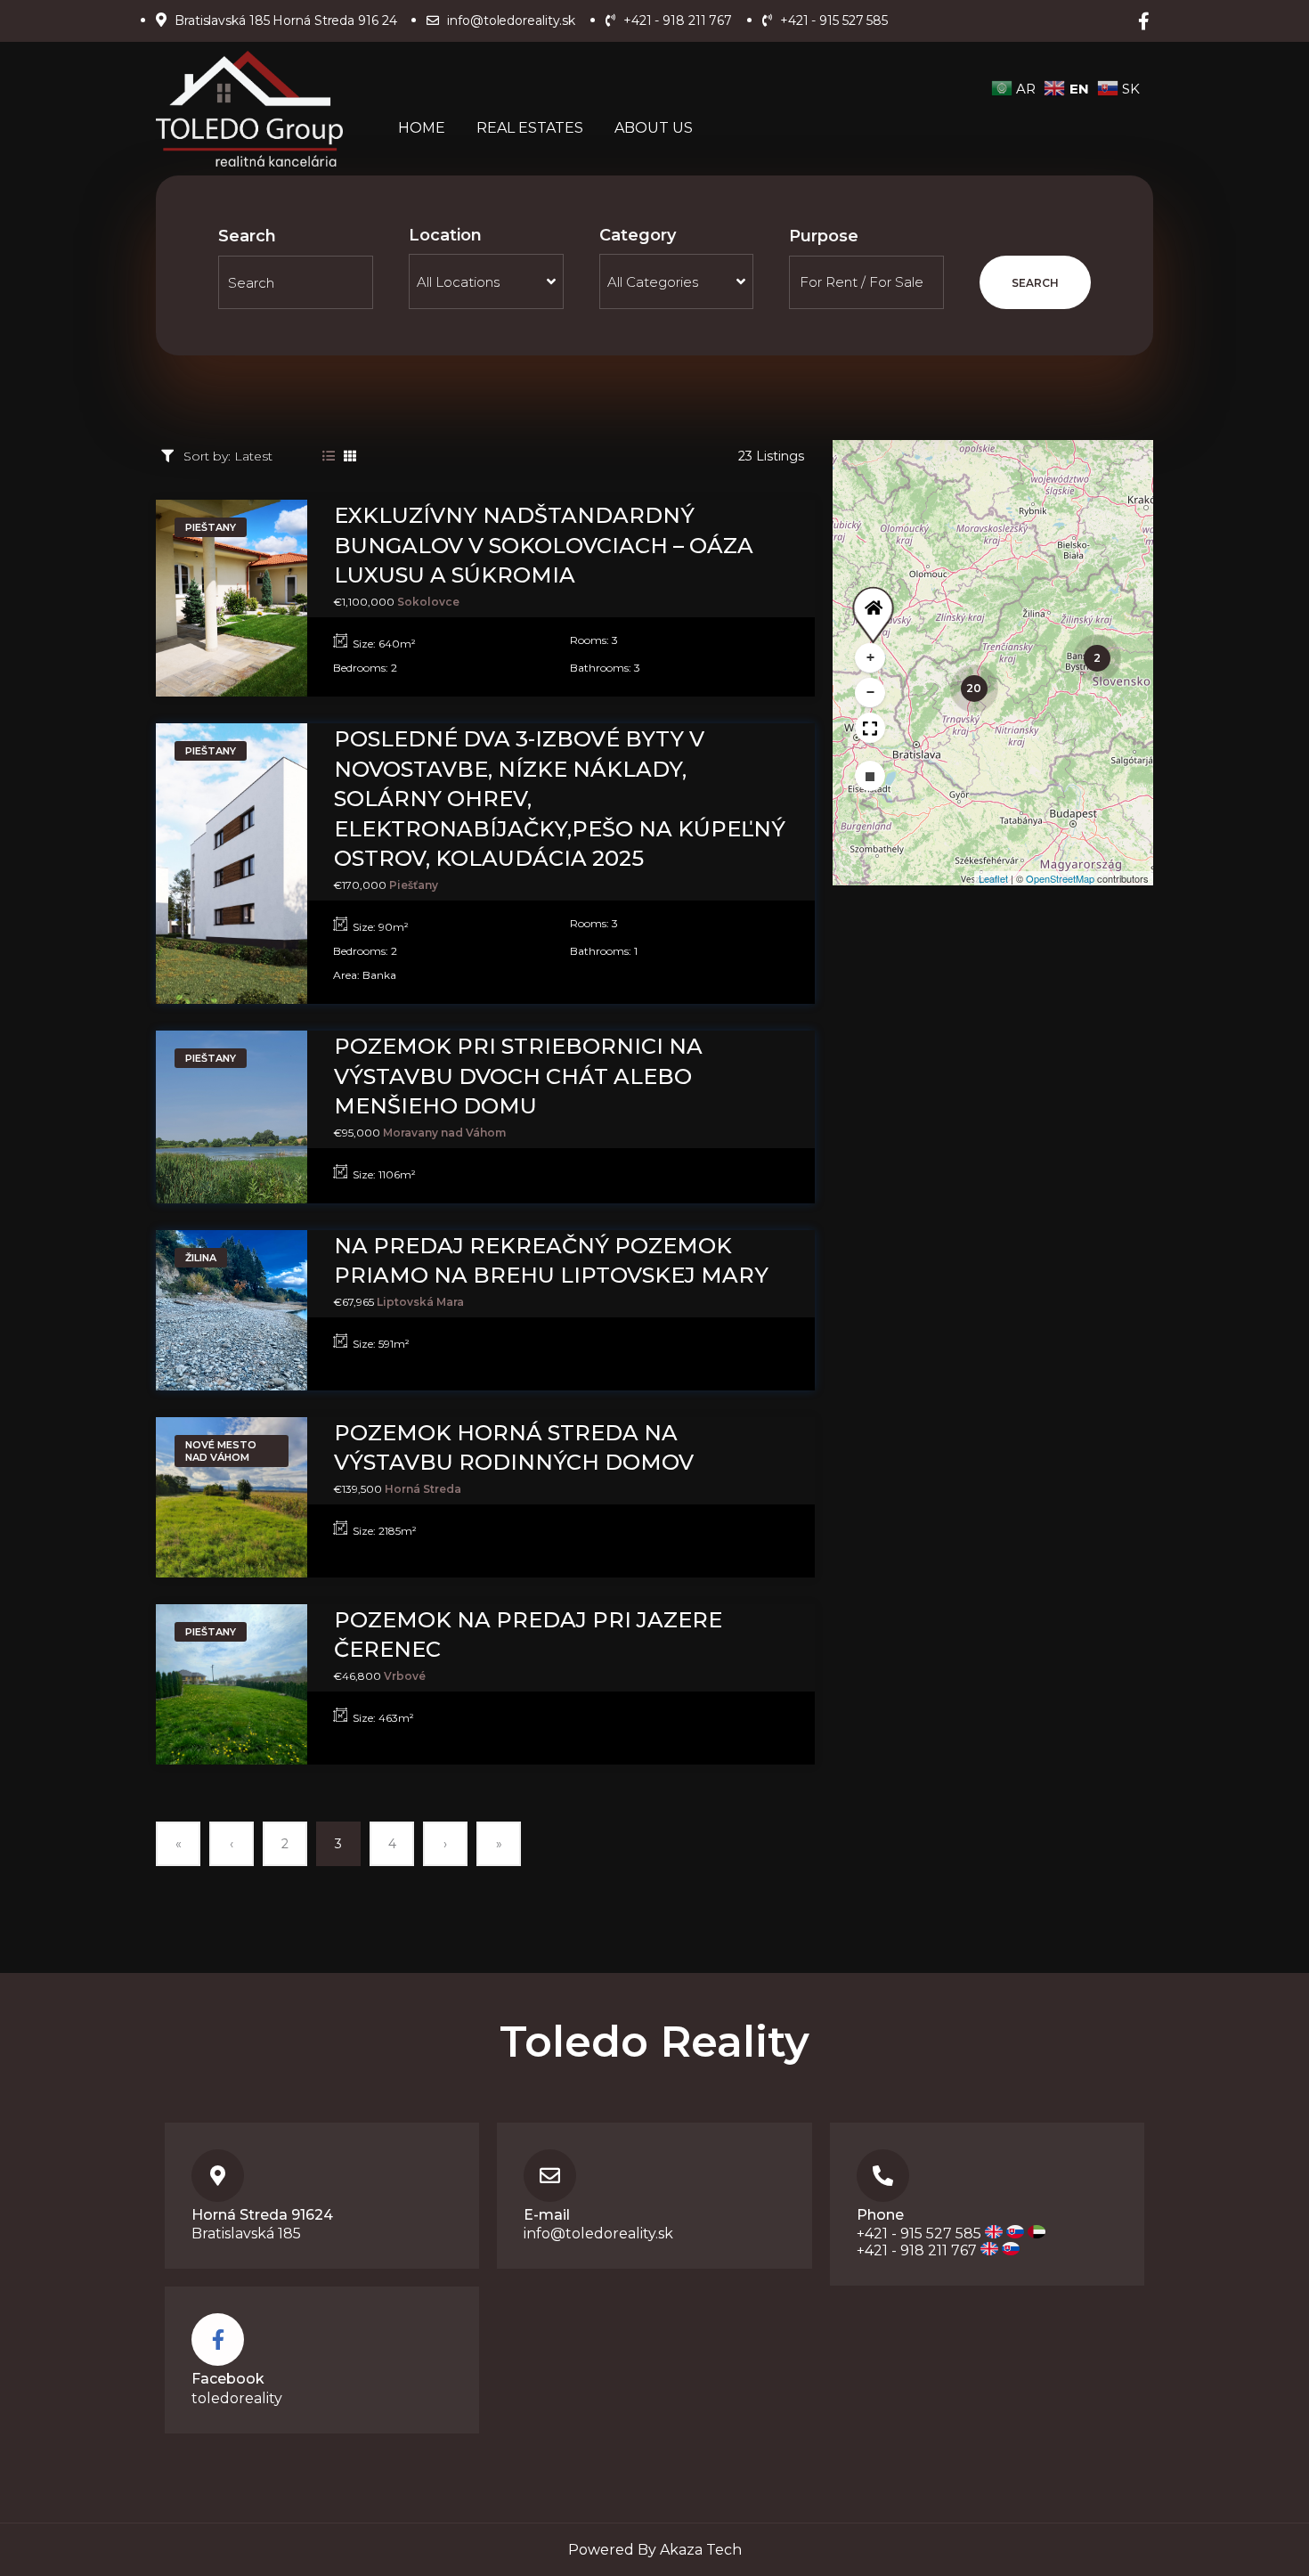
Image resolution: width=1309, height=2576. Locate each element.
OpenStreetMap (1060, 878)
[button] (870, 603)
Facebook (228, 2379)
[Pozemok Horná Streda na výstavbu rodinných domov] (232, 1497)
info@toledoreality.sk (598, 2234)
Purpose (824, 236)
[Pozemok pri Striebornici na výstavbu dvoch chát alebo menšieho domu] (232, 1117)
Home (422, 128)
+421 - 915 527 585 (919, 2234)
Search (247, 236)
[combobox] (486, 281)
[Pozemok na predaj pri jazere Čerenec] (232, 1684)
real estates (530, 128)
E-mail (547, 2215)
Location (445, 235)
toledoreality (237, 2398)
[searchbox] (486, 281)
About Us (654, 128)
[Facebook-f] (1143, 21)
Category (638, 235)
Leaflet (993, 878)
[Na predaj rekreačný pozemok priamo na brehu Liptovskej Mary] (232, 1310)
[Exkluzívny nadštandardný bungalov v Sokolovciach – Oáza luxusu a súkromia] (232, 598)
